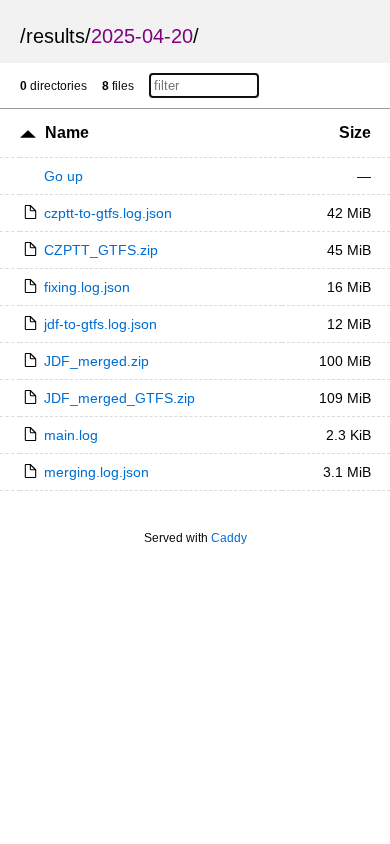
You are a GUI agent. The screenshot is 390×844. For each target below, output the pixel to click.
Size (355, 132)
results (55, 36)
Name (67, 132)
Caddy (229, 538)
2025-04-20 (142, 36)
